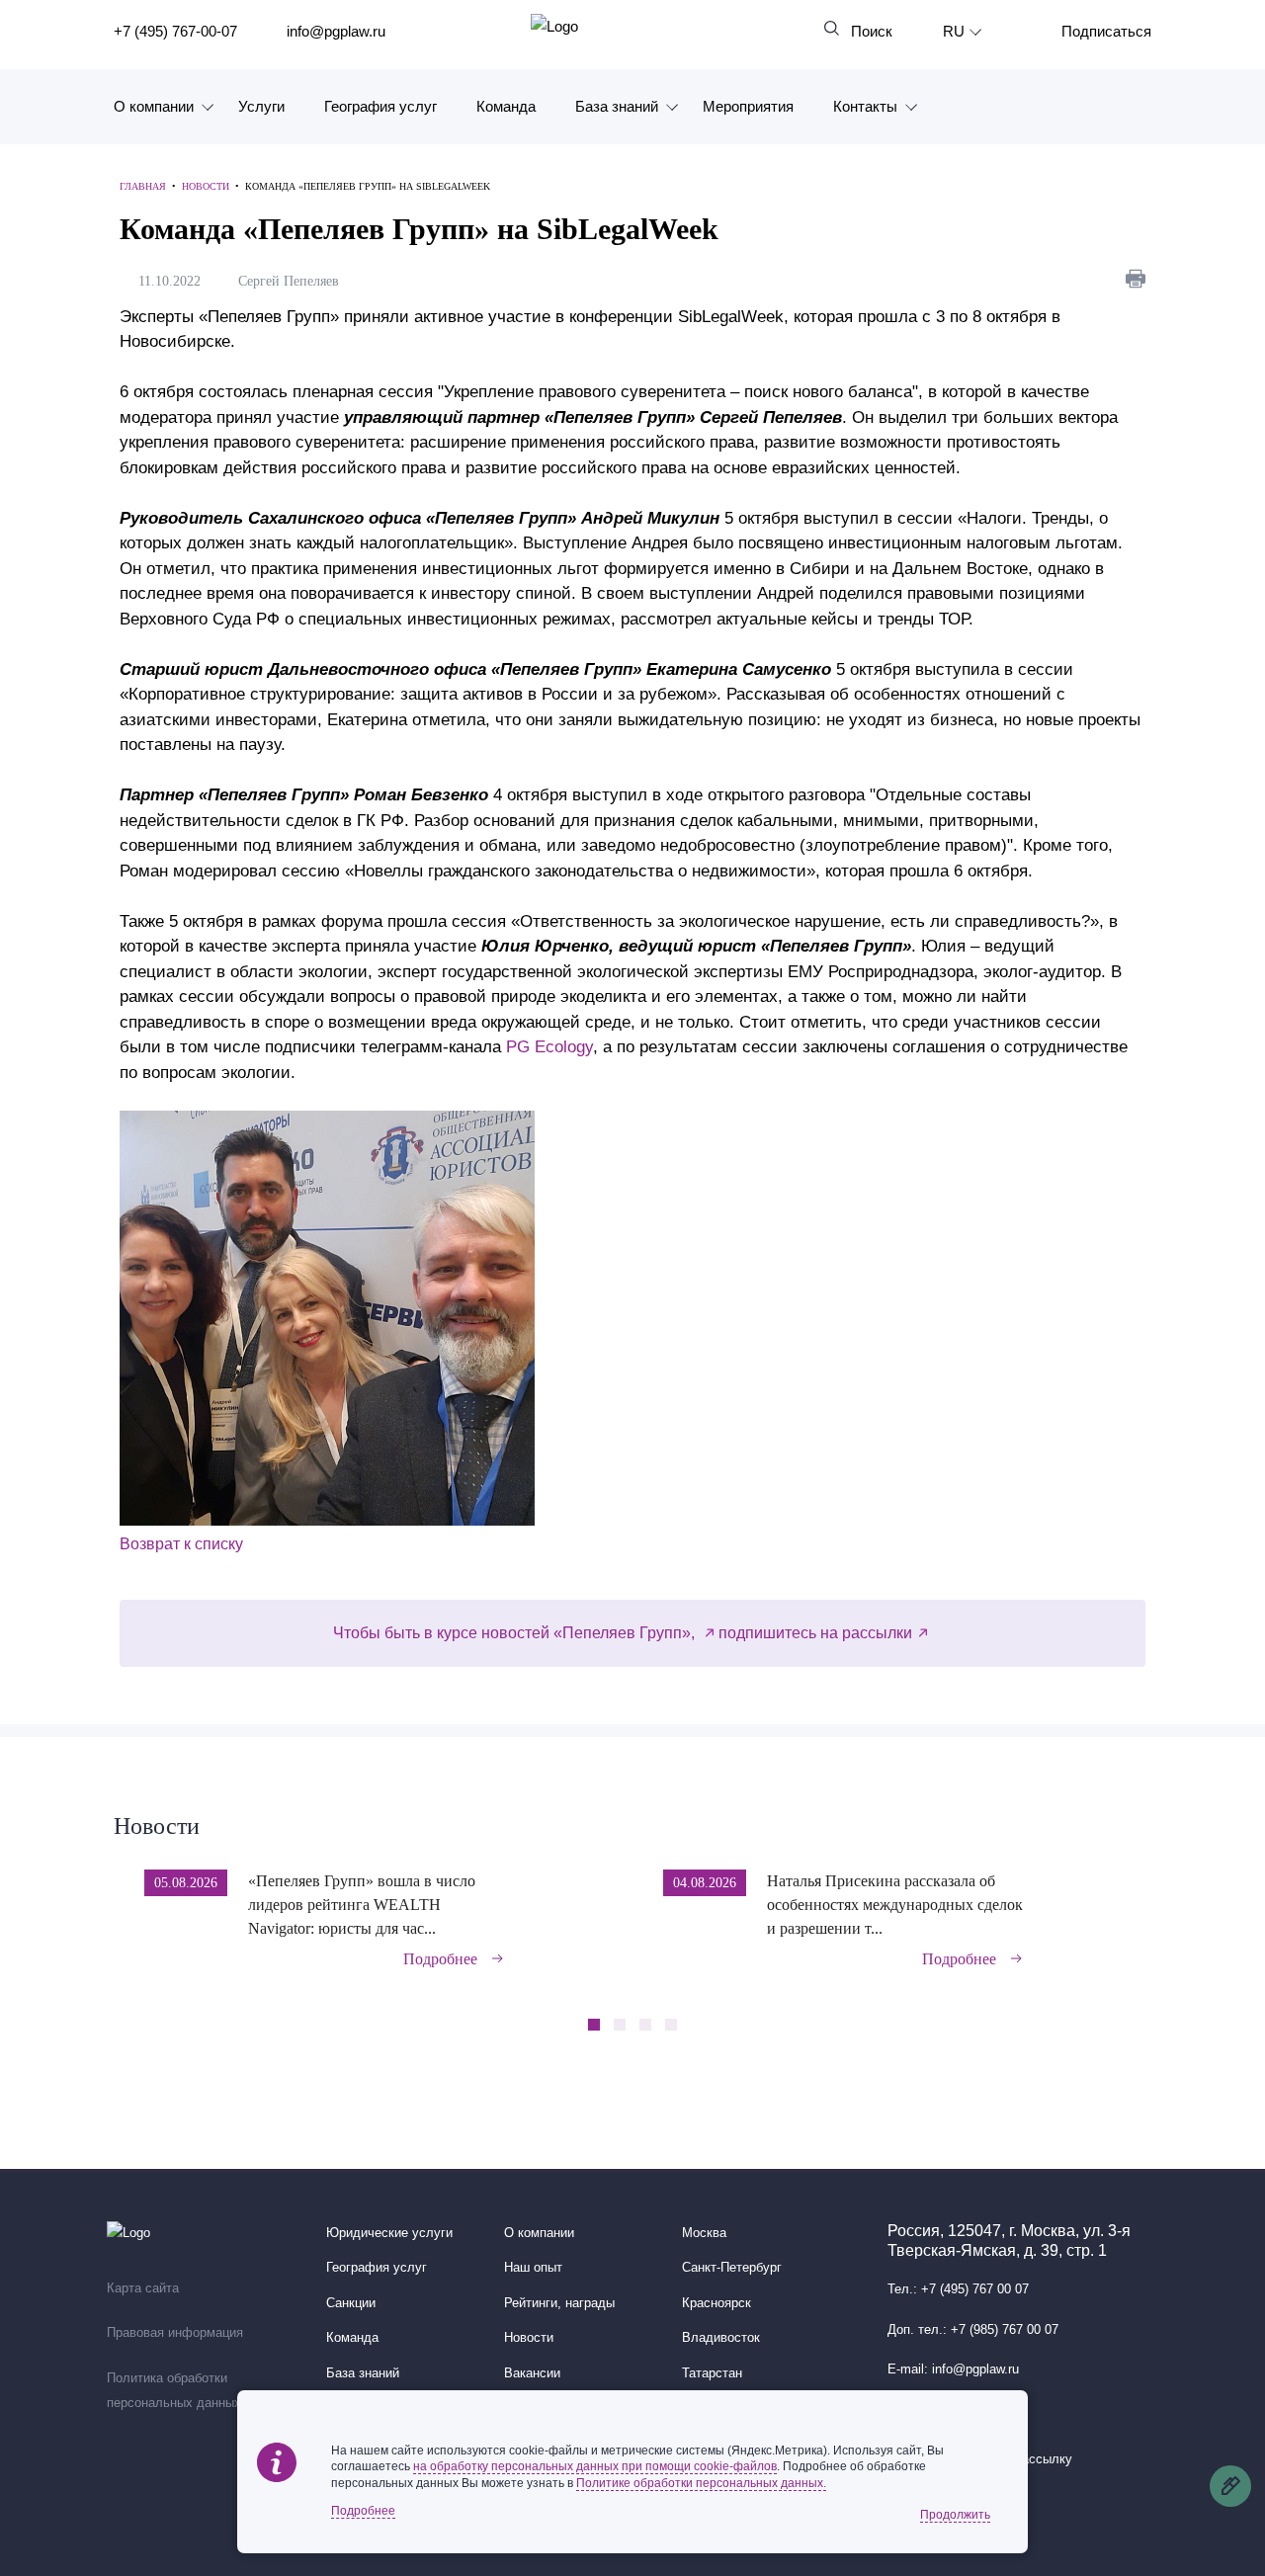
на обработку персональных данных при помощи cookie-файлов (595, 2466)
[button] (1145, 1905)
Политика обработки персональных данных (174, 2391)
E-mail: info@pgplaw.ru (953, 2369)
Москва (704, 2233)
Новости (157, 1826)
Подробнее (440, 1959)
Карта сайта (143, 2288)
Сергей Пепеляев (293, 281)
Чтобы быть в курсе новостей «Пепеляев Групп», (516, 1633)
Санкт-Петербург (732, 2268)
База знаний (617, 106)
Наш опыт (533, 2268)
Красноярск (717, 2303)
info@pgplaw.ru (336, 31)
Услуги (261, 106)
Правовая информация (175, 2333)
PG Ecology (549, 1047)
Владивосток (721, 2338)
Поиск (872, 31)
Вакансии (532, 2373)
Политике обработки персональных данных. (701, 2483)
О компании (154, 106)
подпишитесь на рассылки (815, 1633)
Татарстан (712, 2373)
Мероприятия (748, 106)
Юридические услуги (389, 2233)
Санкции (351, 2303)
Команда (506, 106)
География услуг (380, 106)
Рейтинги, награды (559, 2303)
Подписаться (1106, 31)
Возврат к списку (181, 1544)
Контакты (865, 106)
